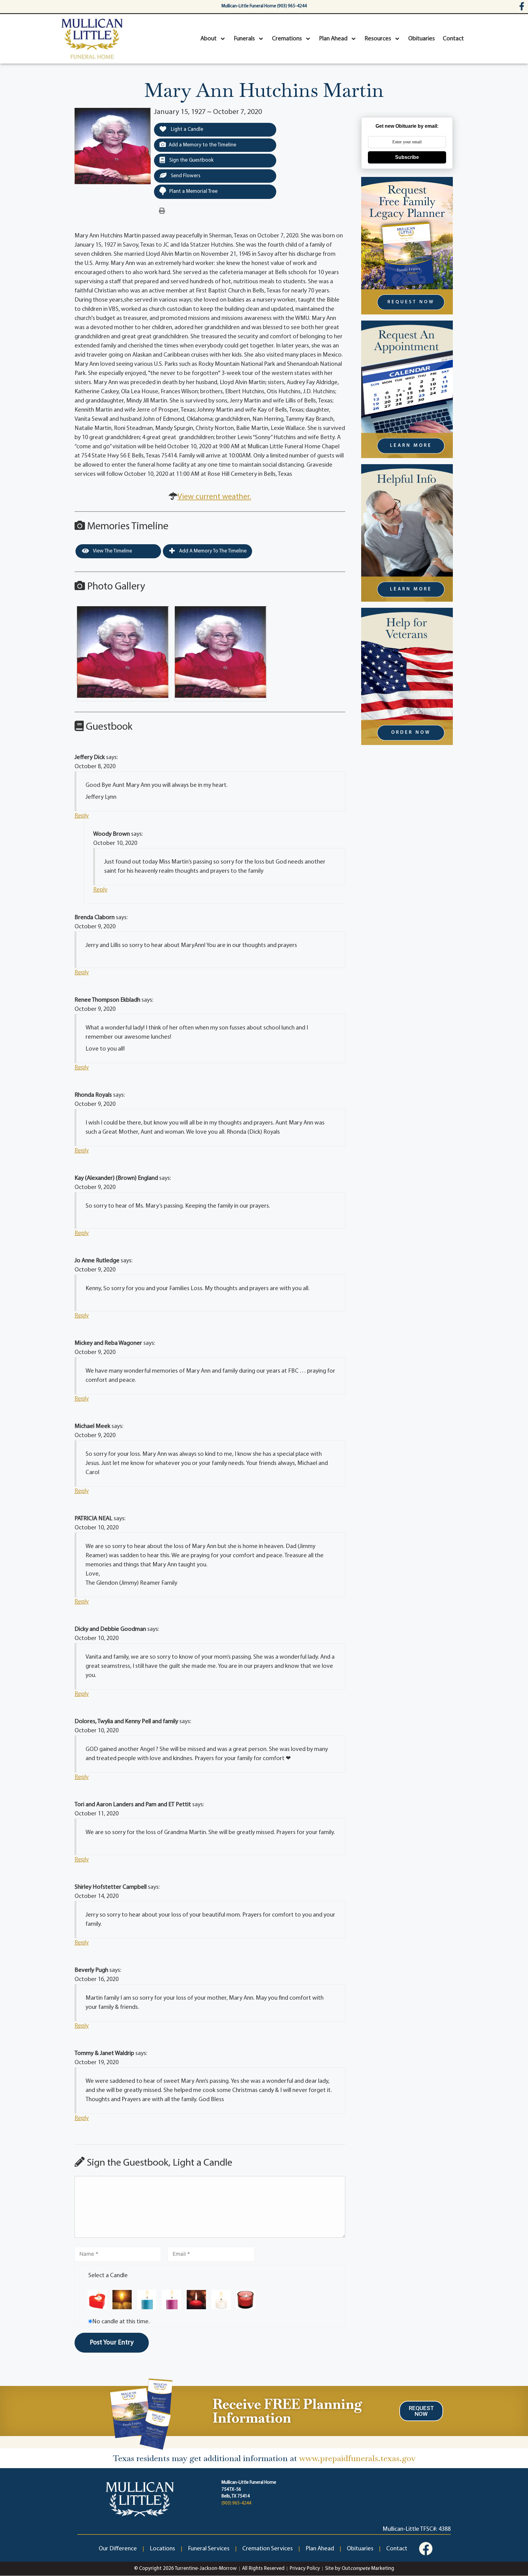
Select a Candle (108, 2276)
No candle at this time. (121, 2322)
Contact (453, 39)
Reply (82, 816)
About (209, 39)
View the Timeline (112, 551)
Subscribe (407, 157)
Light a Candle (186, 129)
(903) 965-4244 (236, 2503)
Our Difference (118, 2549)
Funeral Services (209, 2549)
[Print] (162, 211)
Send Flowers (185, 176)
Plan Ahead (333, 39)
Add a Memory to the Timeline (202, 145)
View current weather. (214, 497)
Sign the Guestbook (191, 160)
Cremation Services (268, 2549)
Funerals (244, 39)
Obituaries (422, 39)
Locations (162, 2549)
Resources (378, 39)
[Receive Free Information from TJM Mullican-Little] (141, 2413)
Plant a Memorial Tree (193, 191)
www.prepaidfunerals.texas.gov (357, 2458)
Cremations (287, 39)
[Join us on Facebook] (426, 2549)
